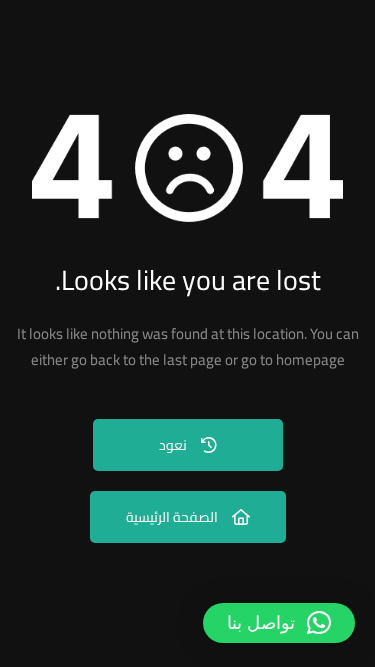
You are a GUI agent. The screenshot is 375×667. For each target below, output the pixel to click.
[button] (279, 623)
